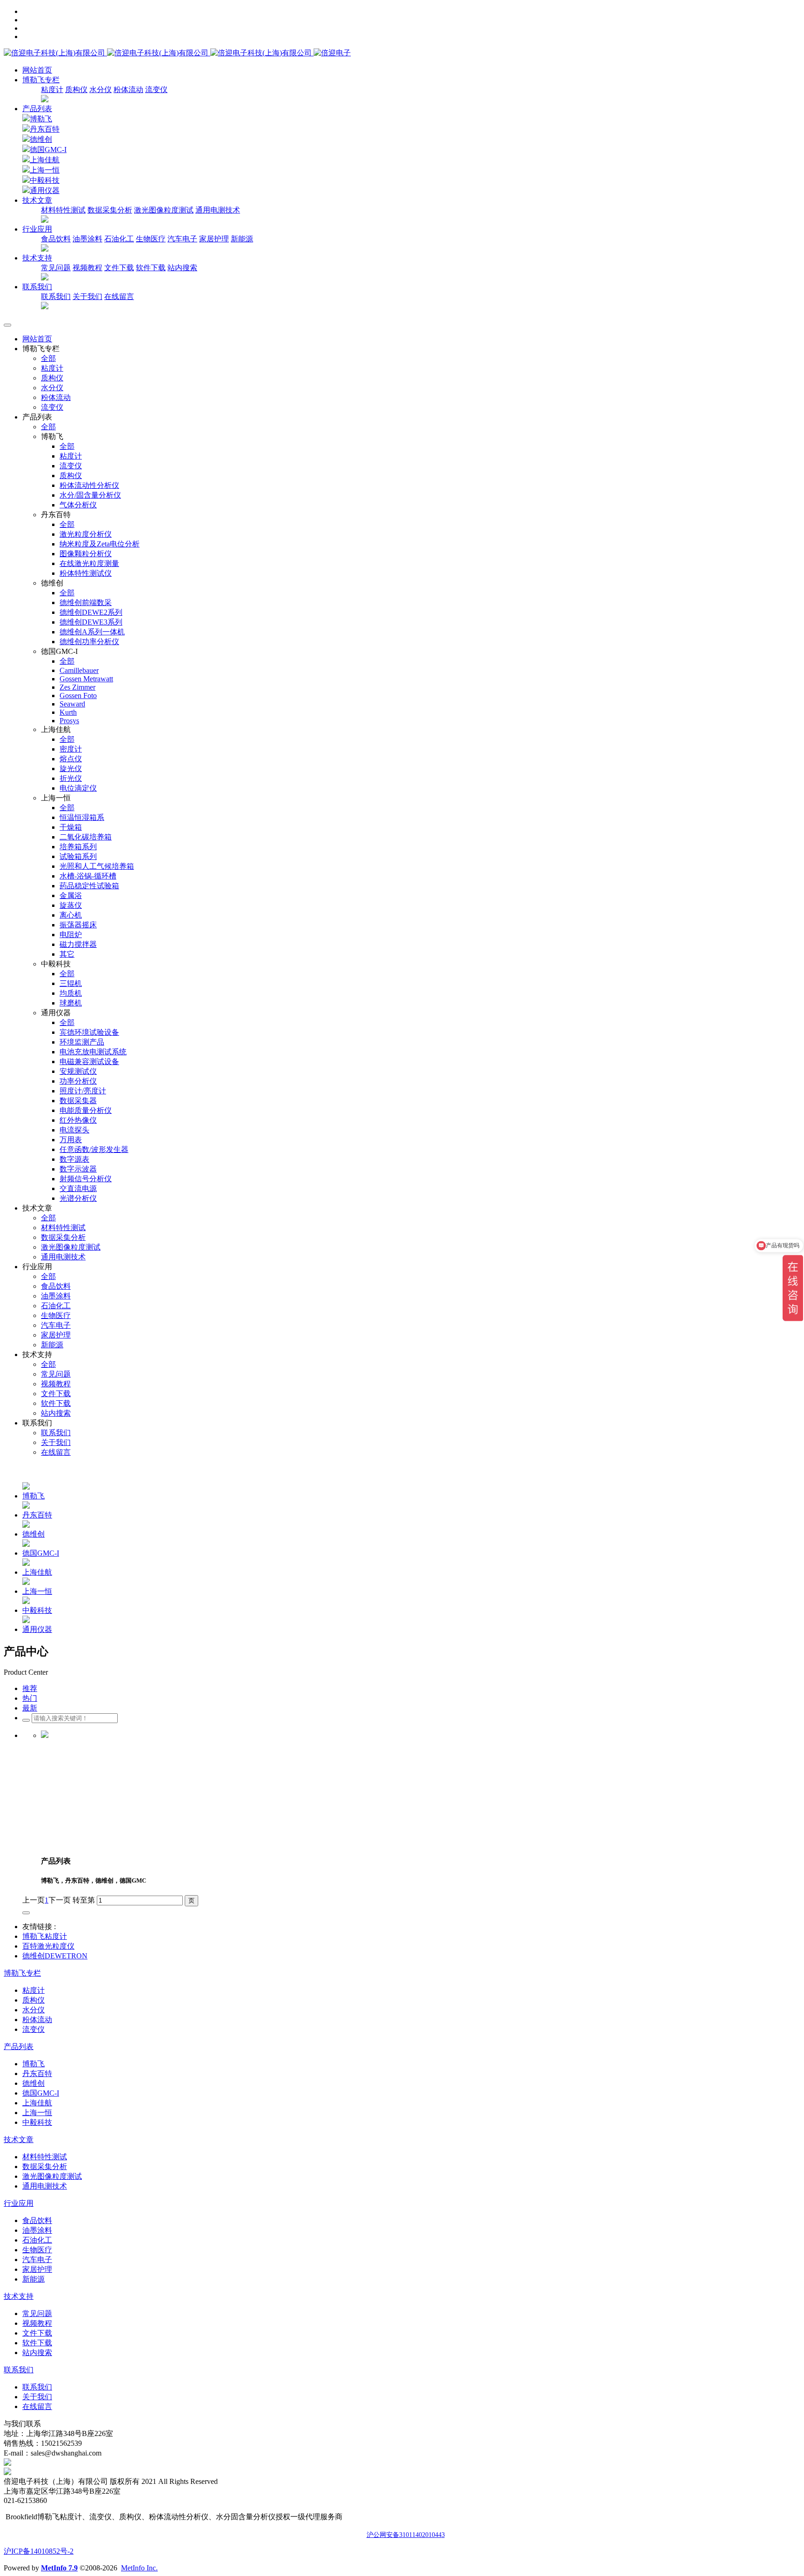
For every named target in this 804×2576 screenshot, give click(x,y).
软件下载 (151, 268)
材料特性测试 (63, 210)
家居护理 (214, 239)
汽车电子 (182, 239)
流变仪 (156, 90)
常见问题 (56, 268)
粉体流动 (128, 90)
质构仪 (76, 90)
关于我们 (87, 296)
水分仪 (100, 90)
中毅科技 (45, 180)
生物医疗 (151, 239)
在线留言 (119, 296)
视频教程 (87, 268)
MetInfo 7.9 (59, 2568)
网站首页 (37, 70)
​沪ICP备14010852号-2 (39, 2551)
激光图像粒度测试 (164, 210)
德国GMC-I (48, 150)
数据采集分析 (110, 210)
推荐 (30, 1688)
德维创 (41, 139)
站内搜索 (182, 268)
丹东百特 (45, 129)
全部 (48, 358)
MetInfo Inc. (139, 2568)
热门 (30, 1698)
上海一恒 (45, 170)
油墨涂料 (87, 239)
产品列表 (37, 109)
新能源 (242, 239)
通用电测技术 (218, 210)
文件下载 (119, 268)
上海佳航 (45, 160)
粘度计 (52, 90)
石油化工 (119, 239)
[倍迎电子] (159, 53)
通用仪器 (45, 190)
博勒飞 (41, 119)
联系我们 (56, 296)
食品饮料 (56, 239)
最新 (30, 1708)
